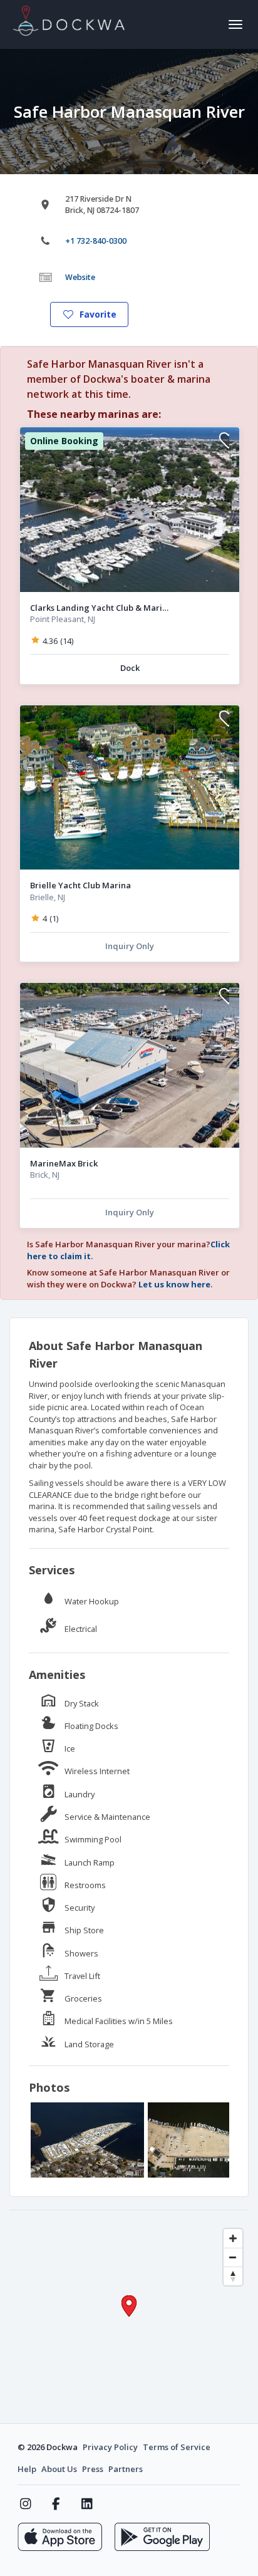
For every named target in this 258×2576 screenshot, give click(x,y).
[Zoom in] (233, 2238)
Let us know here (174, 1284)
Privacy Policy (110, 2447)
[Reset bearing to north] (233, 2276)
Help (27, 2469)
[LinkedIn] (87, 2504)
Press (93, 2469)
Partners (126, 2469)
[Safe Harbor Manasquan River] (87, 2140)
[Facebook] (56, 2504)
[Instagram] (25, 2504)
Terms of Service (177, 2447)
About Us (59, 2469)
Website (80, 277)
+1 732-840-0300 (96, 241)
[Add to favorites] (224, 442)
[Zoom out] (233, 2257)
